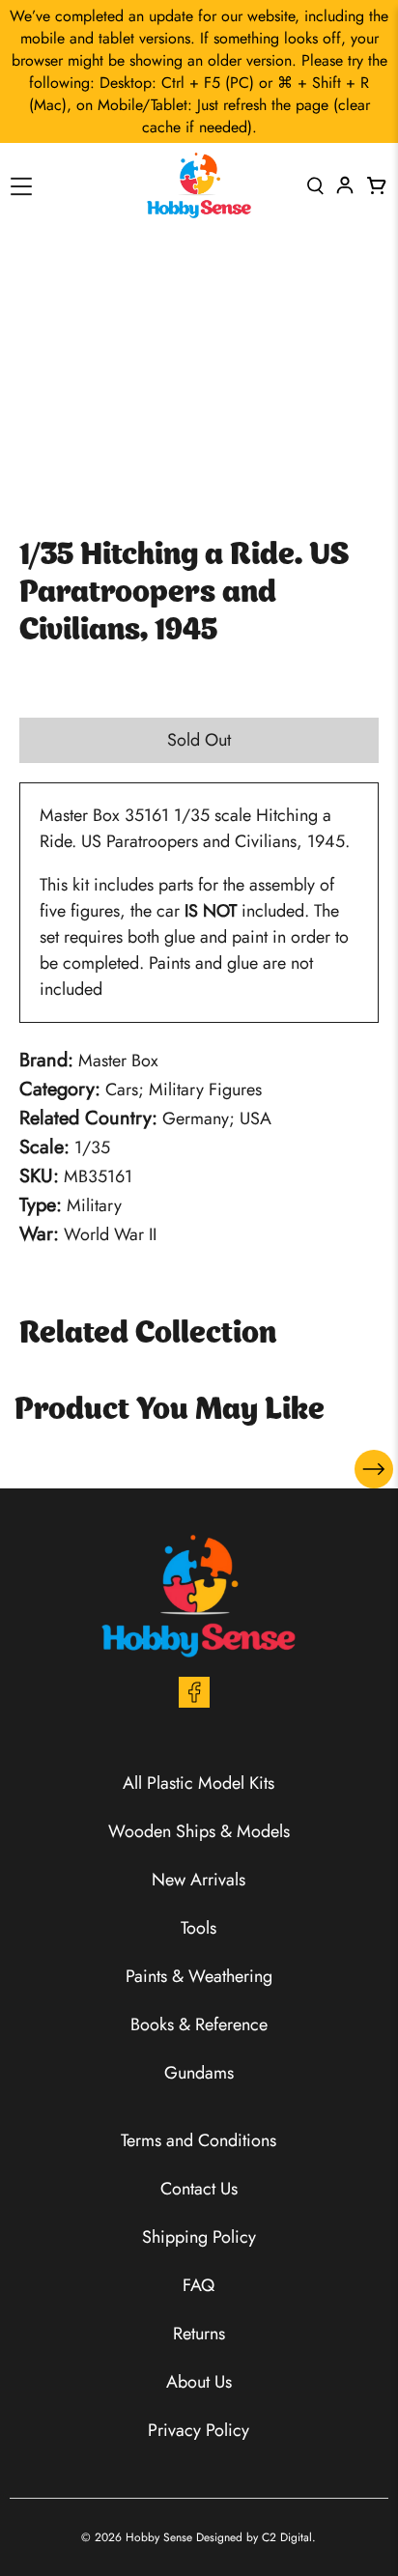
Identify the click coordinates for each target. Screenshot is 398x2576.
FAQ (199, 2285)
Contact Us (199, 2189)
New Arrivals (199, 1880)
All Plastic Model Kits (199, 1783)
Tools (199, 1928)
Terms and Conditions (199, 2140)
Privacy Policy (199, 2430)
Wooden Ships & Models (199, 1831)
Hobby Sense (159, 2537)
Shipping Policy (199, 2237)
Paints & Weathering (199, 1976)
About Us (199, 2382)
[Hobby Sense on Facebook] (194, 1702)
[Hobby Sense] (199, 185)
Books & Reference (199, 2024)
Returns (199, 2334)
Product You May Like (170, 1411)
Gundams (199, 2073)
